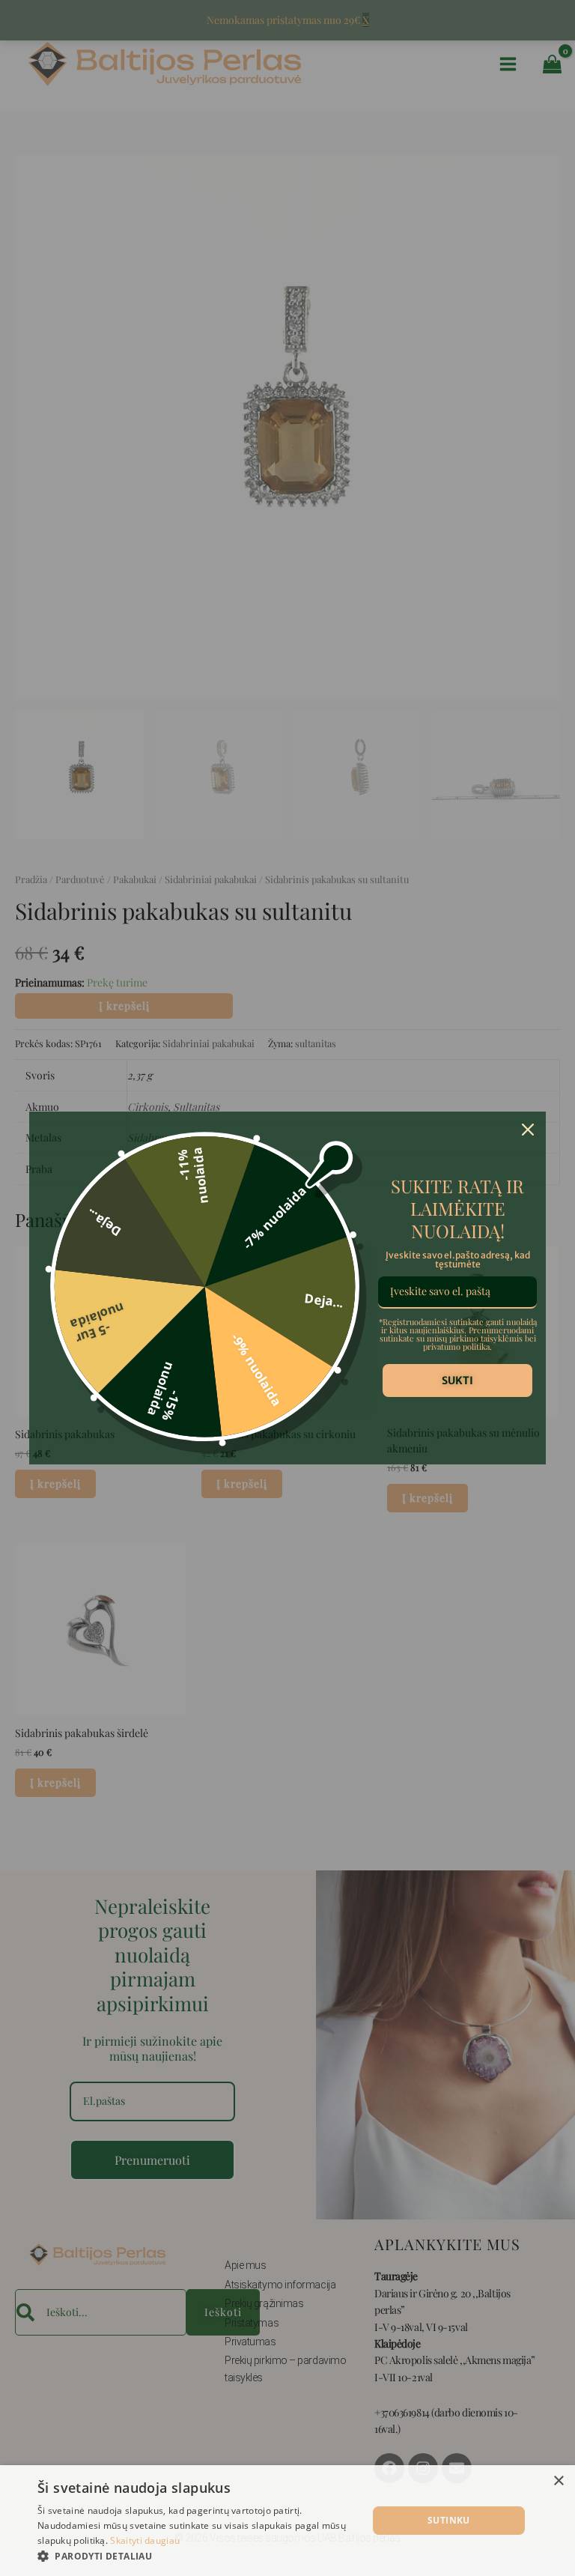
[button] (198, 2557)
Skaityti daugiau (145, 2540)
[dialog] (287, 2521)
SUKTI (457, 1381)
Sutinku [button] (449, 2520)
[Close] (528, 1130)
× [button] (558, 2481)
